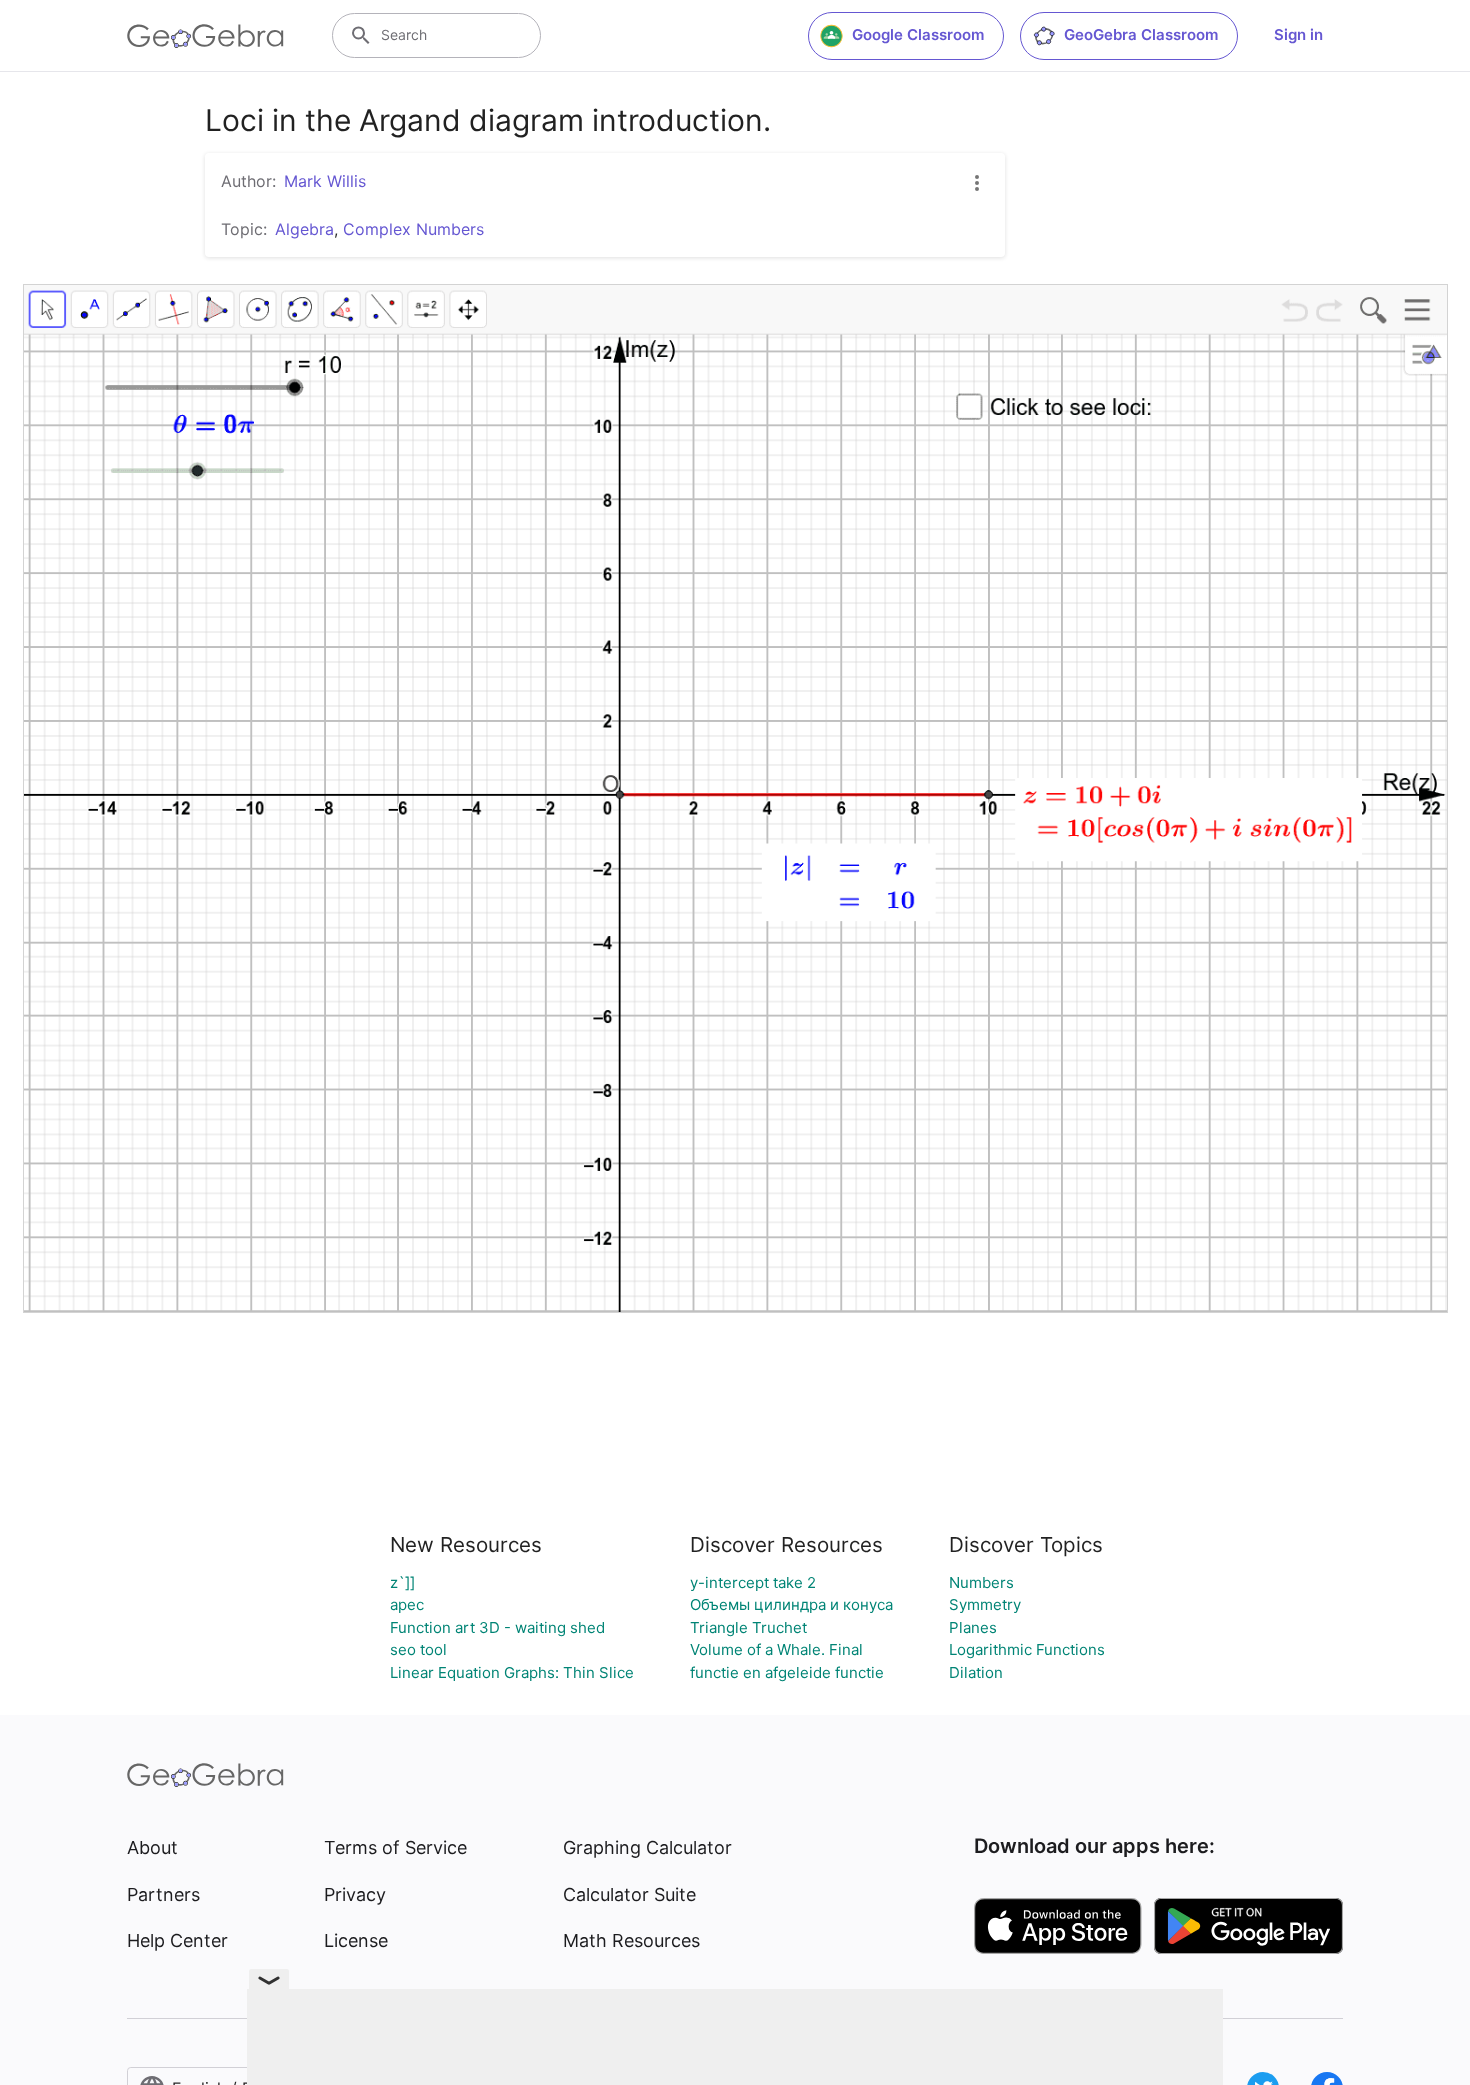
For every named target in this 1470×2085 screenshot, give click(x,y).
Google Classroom (918, 34)
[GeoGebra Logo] (205, 36)
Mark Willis (325, 181)
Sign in (1298, 34)
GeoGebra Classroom (1141, 34)
